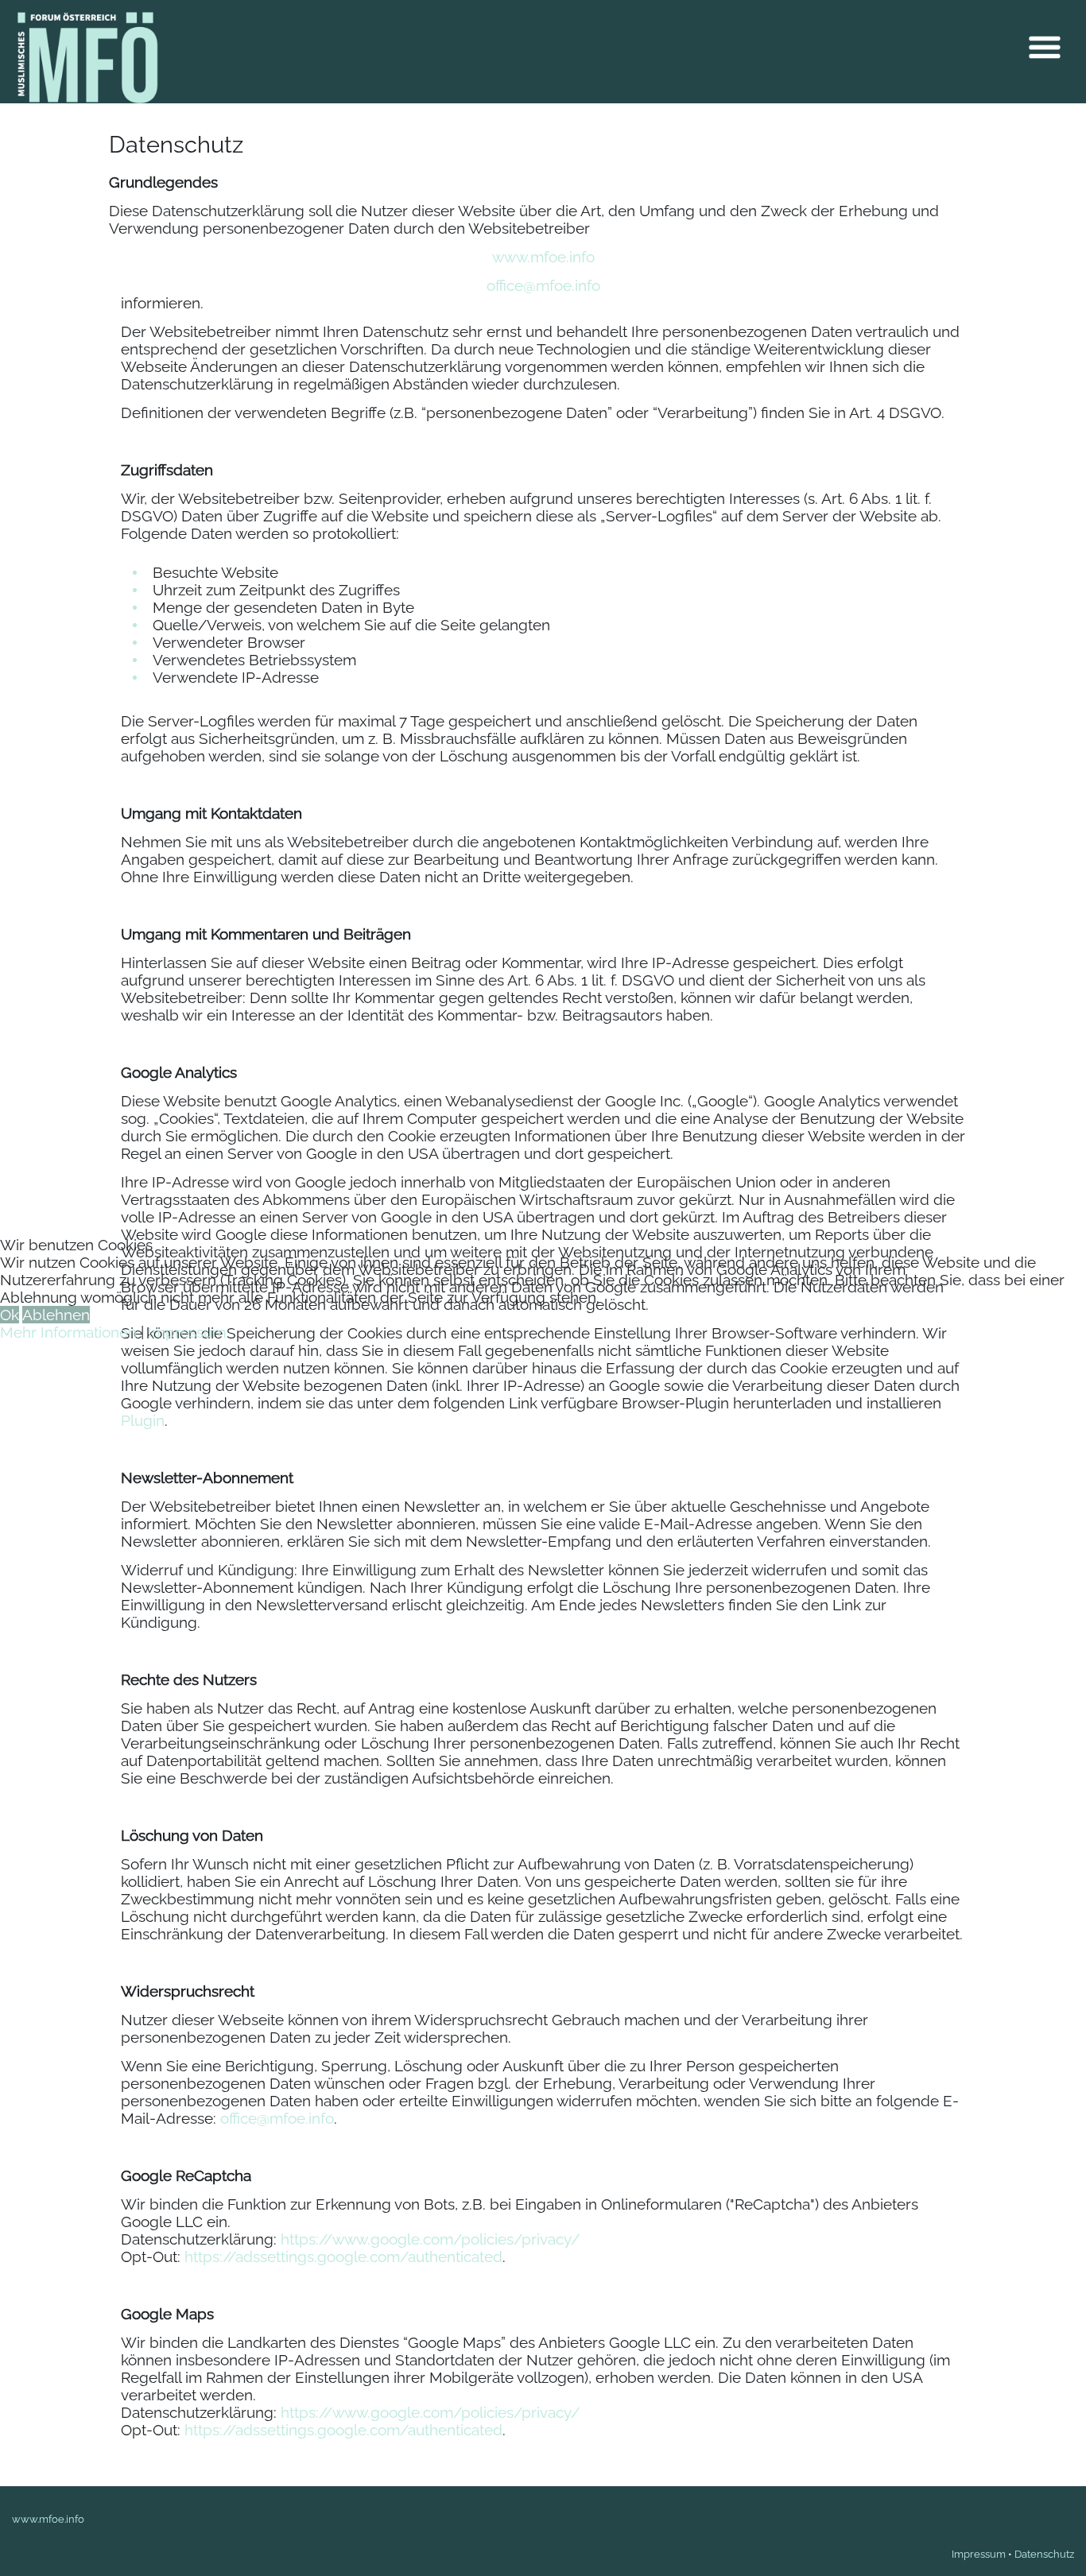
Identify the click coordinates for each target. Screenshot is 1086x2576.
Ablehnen (56, 1315)
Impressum (187, 1332)
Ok (10, 1315)
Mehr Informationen (68, 1332)
